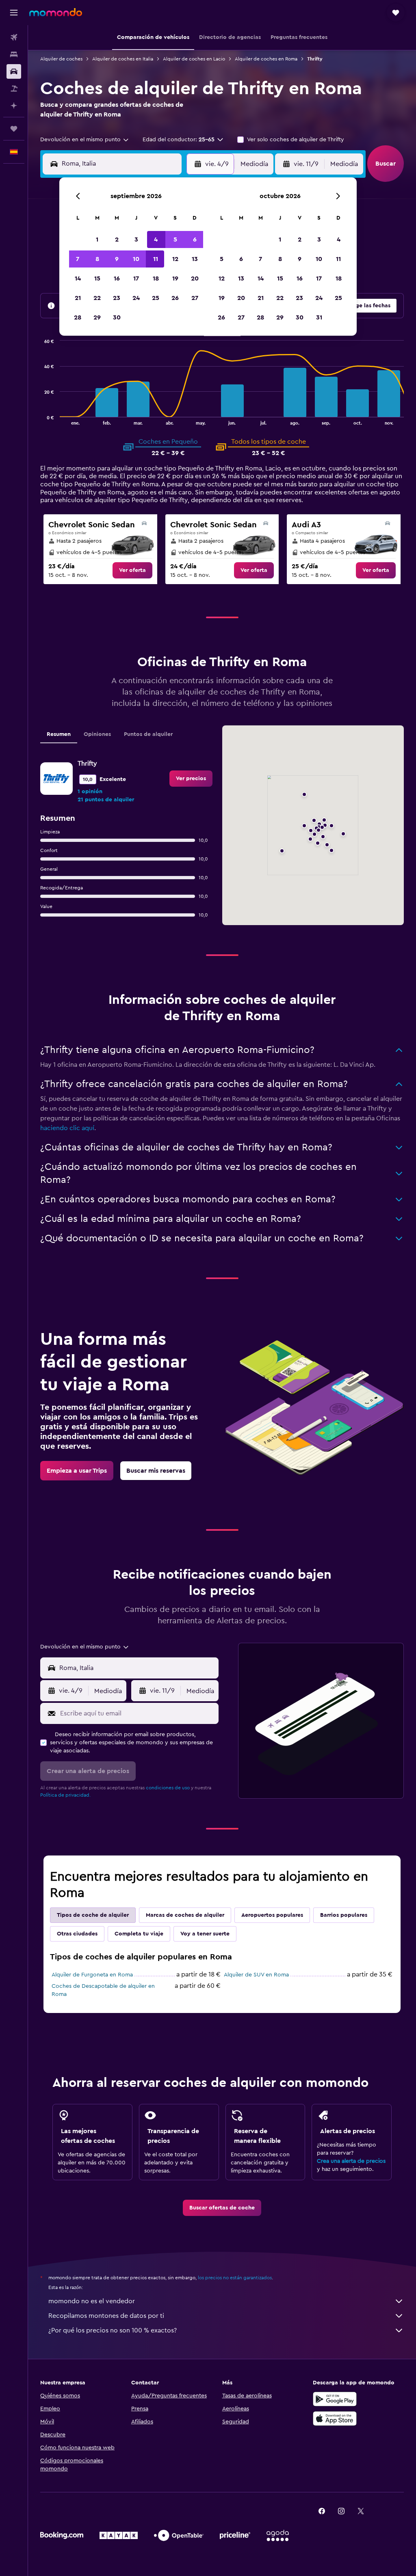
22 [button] (97, 298)
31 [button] (319, 317)
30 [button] (117, 317)
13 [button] (195, 259)
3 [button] (136, 239)
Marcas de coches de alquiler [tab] (185, 1915)
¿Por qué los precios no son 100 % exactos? (113, 2330)
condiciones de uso (168, 1788)
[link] (132, 570)
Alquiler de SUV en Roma (256, 1975)
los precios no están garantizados (235, 2278)
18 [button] (156, 278)
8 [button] (97, 259)
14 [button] (78, 278)
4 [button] (156, 239)
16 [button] (117, 278)
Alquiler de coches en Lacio (194, 59)
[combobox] (85, 140)
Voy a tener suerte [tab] (205, 1934)
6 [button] (195, 239)
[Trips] (14, 129)
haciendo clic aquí (67, 1128)
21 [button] (78, 298)
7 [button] (78, 259)
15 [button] (97, 278)
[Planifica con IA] (14, 106)
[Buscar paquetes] (14, 88)
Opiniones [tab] (97, 734)
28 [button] (78, 317)
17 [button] (136, 278)
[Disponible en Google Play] (335, 2399)
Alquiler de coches (61, 59)
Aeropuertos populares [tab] (272, 1915)
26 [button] (175, 298)
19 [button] (175, 278)
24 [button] (136, 298)
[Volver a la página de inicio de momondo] (56, 12)
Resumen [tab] (59, 734)
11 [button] (156, 259)
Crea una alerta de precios (351, 2161)
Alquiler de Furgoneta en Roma (92, 1975)
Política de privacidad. (65, 1795)
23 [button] (117, 298)
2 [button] (117, 239)
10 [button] (136, 259)
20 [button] (195, 278)
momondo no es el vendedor (92, 2301)
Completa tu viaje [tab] (139, 1934)
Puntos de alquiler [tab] (148, 734)
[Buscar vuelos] (14, 37)
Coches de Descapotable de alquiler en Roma (103, 1990)
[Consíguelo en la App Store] (335, 2419)
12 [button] (175, 259)
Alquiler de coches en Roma (266, 59)
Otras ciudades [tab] (77, 1934)
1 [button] (97, 239)
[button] (14, 13)
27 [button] (195, 298)
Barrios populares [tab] (344, 1915)
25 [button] (156, 298)
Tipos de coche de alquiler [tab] (93, 1915)
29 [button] (97, 317)
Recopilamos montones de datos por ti (106, 2316)
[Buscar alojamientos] (14, 54)
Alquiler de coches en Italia (123, 59)
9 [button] (117, 259)
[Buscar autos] (14, 71)
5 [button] (175, 239)
